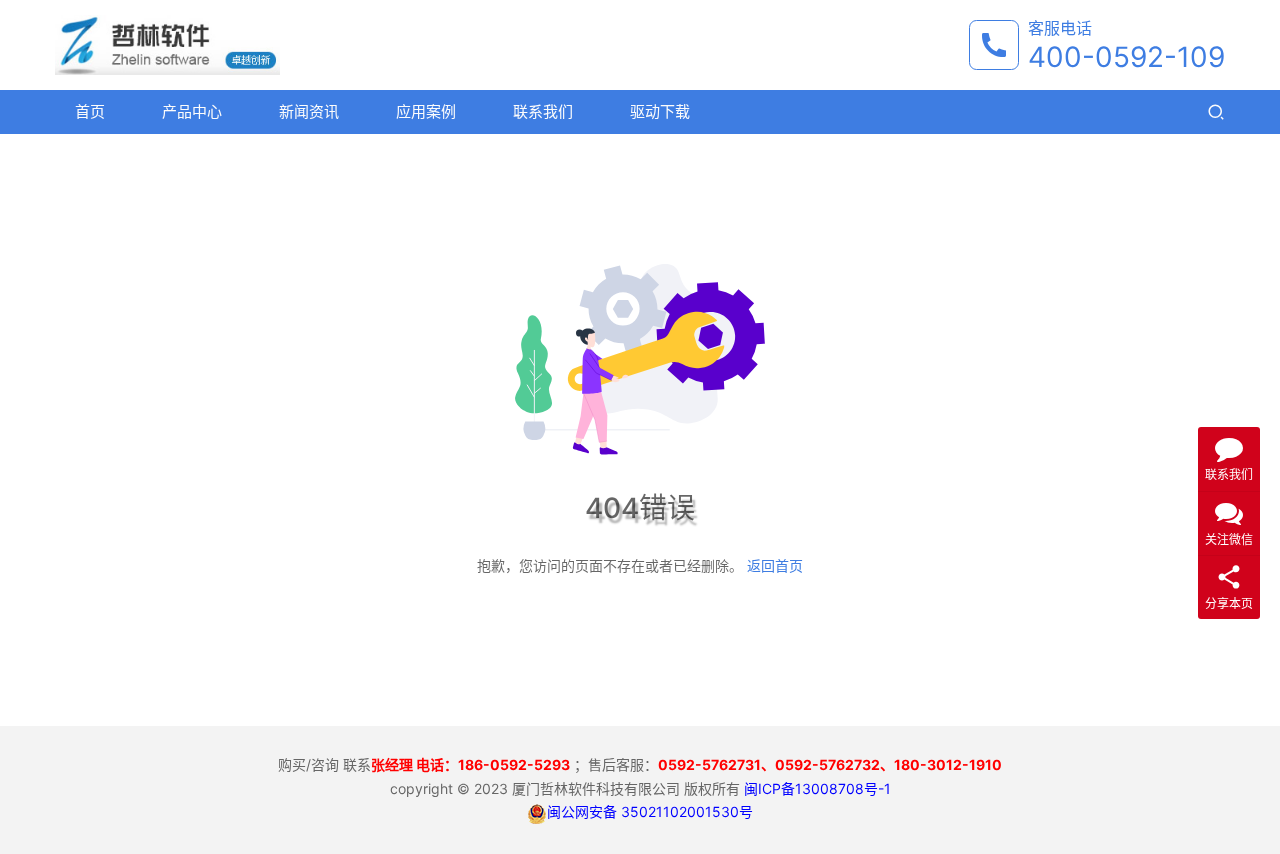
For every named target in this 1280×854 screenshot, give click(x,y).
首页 (90, 111)
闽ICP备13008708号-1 (817, 788)
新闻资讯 (309, 111)
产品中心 (192, 111)
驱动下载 (660, 111)
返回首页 (775, 565)
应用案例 (426, 111)
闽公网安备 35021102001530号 (650, 811)
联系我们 (543, 111)
